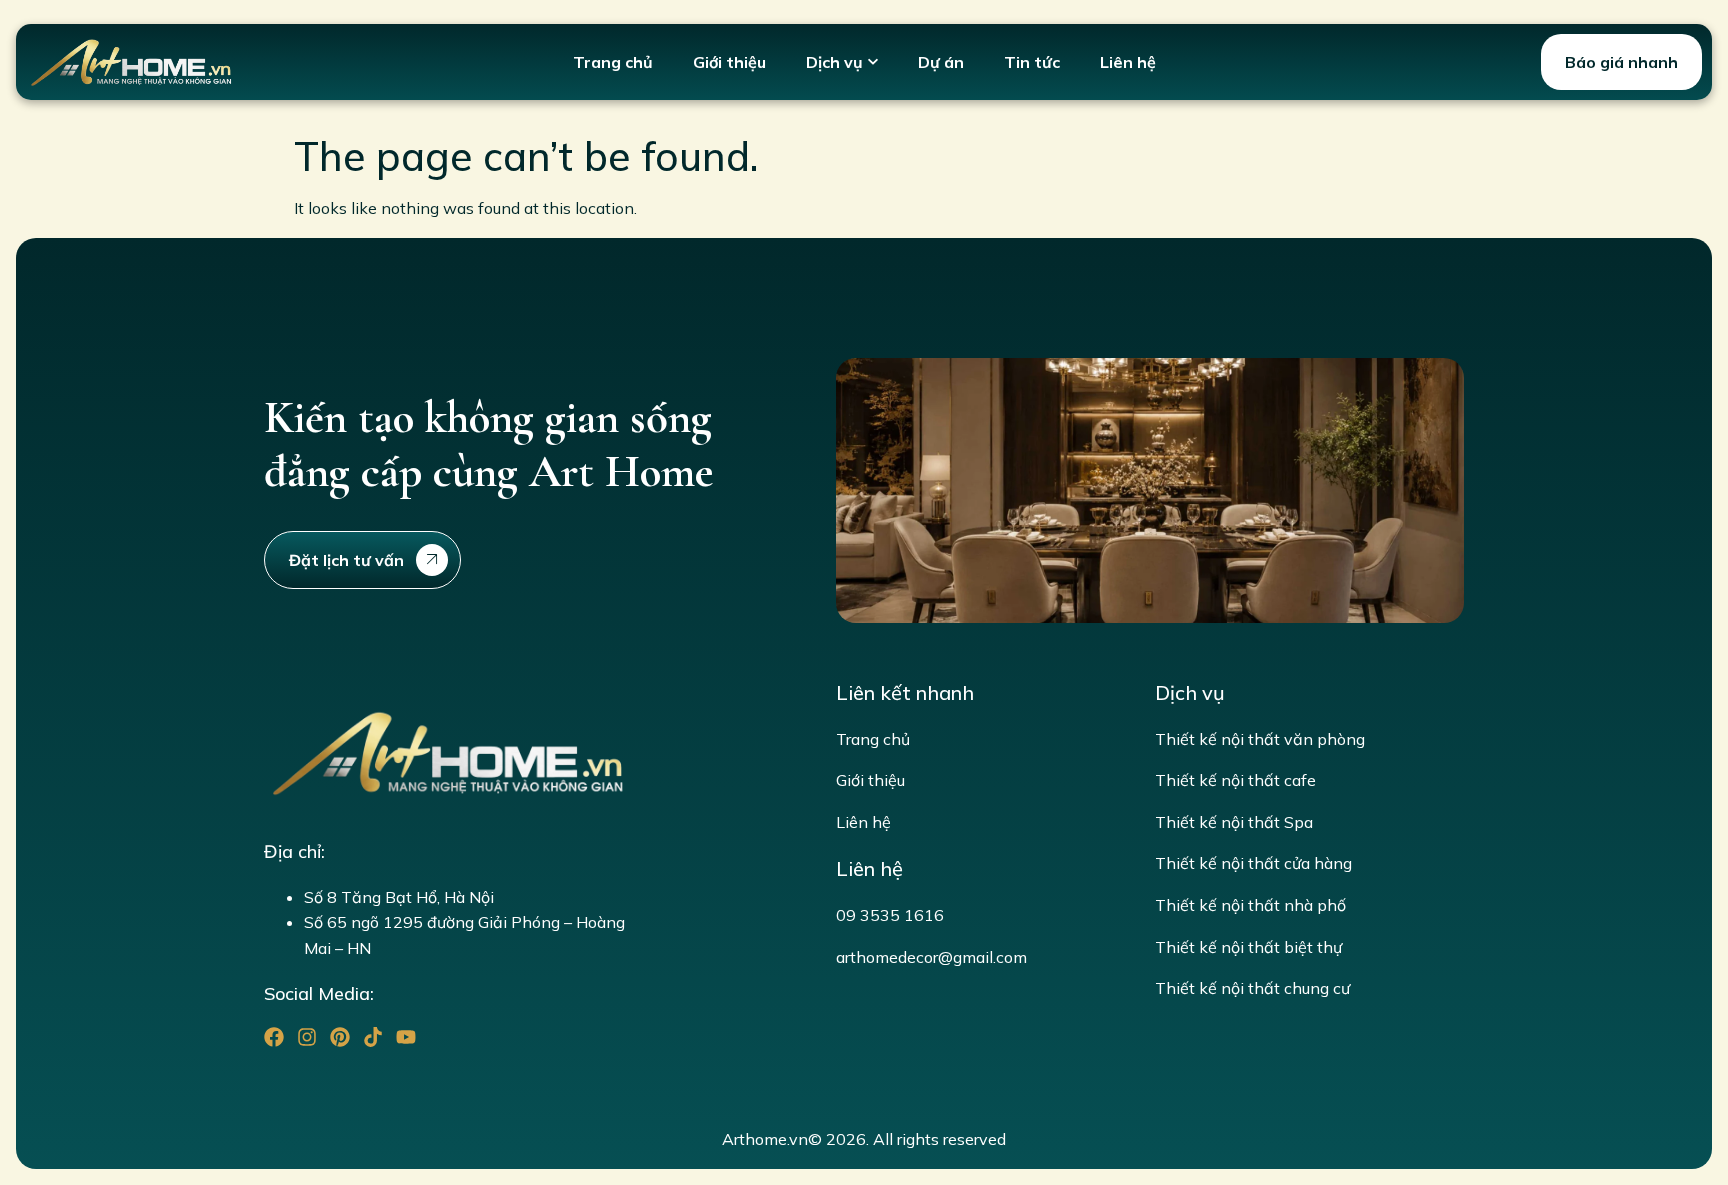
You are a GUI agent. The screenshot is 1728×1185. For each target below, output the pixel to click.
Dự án (941, 62)
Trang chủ (613, 62)
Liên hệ (1128, 62)
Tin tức (1032, 62)
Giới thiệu (729, 62)
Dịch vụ (834, 62)
